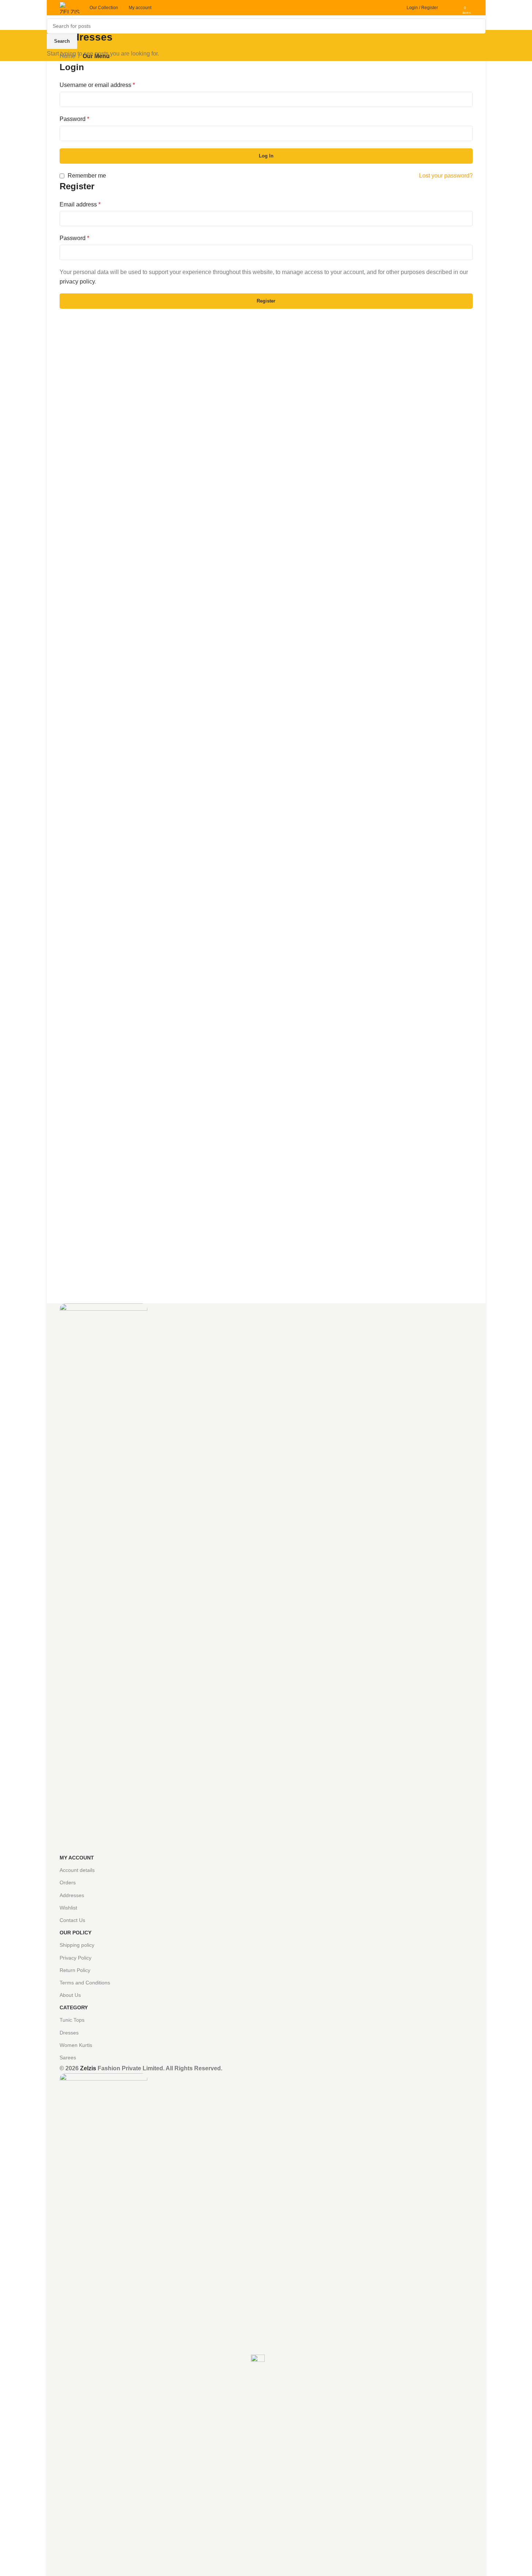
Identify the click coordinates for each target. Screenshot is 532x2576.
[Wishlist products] (455, 8)
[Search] (445, 8)
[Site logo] (71, 7)
